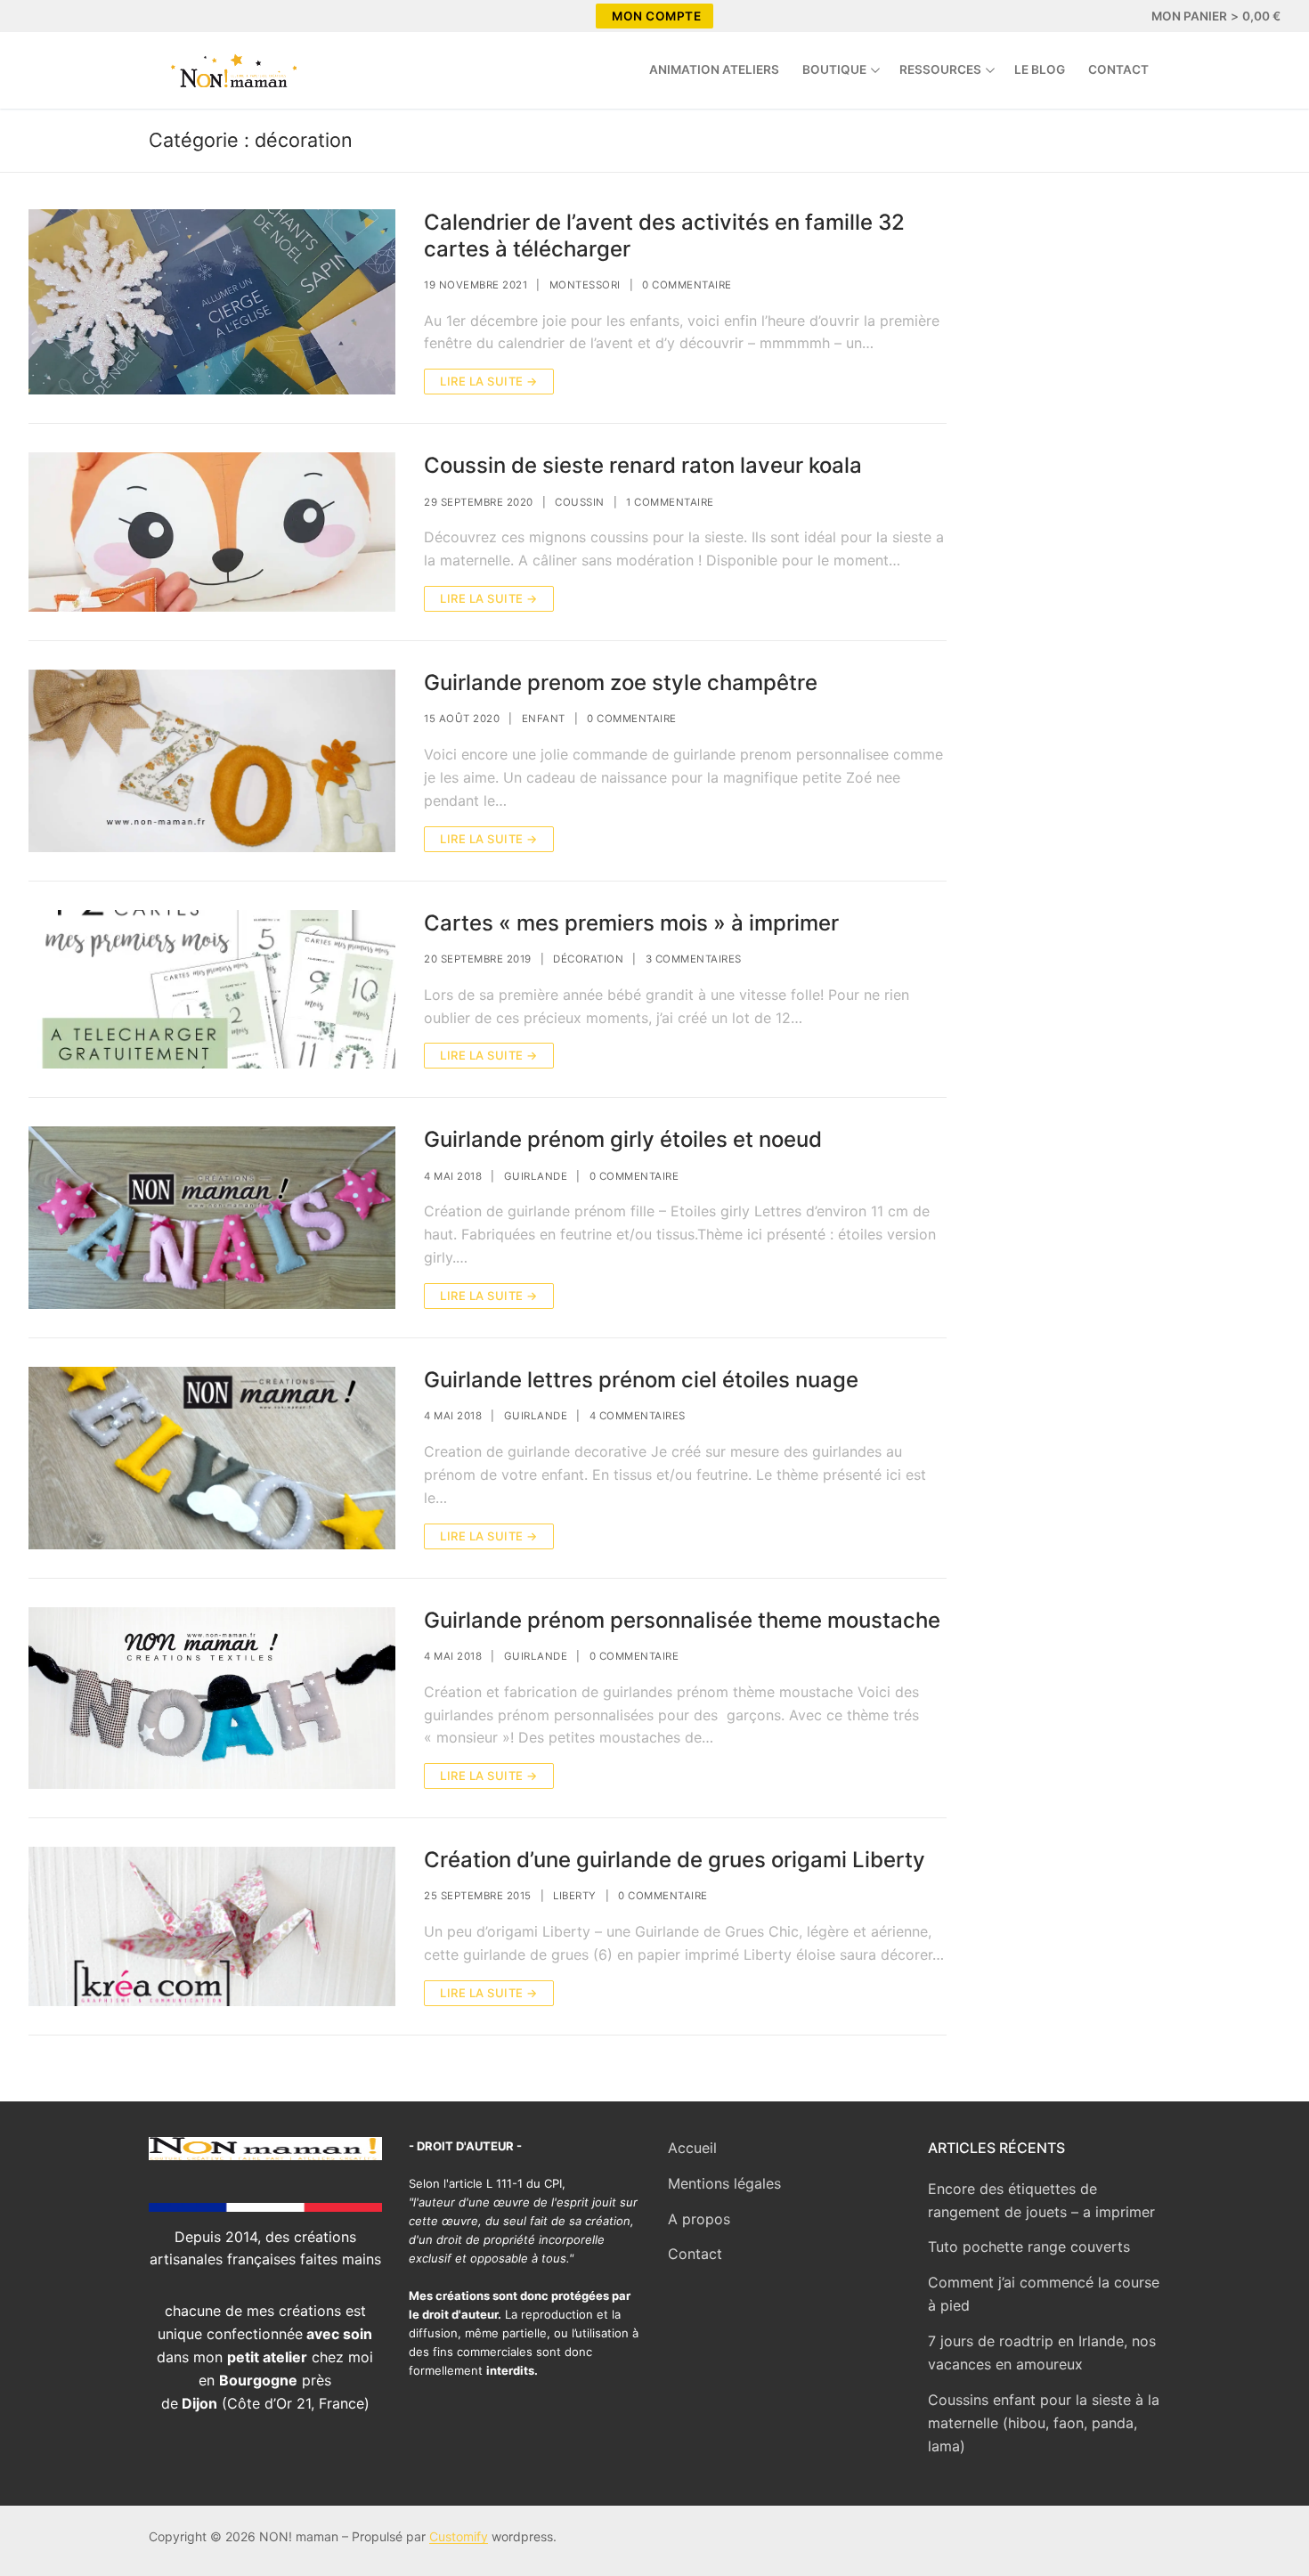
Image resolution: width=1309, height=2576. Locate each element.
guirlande (536, 1176)
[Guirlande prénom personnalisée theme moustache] (212, 1698)
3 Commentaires (694, 959)
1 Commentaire (670, 502)
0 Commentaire (687, 285)
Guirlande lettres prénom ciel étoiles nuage (641, 1380)
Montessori (585, 285)
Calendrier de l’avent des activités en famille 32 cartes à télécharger (664, 235)
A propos (699, 2219)
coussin (580, 502)
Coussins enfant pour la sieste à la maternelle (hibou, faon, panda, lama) (1044, 2423)
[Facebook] (45, 16)
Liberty (575, 1896)
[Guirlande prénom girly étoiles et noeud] (212, 1218)
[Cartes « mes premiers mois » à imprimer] (212, 990)
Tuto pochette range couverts (1029, 2247)
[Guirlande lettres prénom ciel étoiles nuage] (212, 1458)
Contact (695, 2254)
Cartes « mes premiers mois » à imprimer (631, 923)
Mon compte (656, 16)
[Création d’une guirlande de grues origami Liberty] (212, 1926)
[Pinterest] (109, 16)
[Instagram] (77, 16)
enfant (544, 719)
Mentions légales (724, 2183)
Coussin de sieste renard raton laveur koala (643, 465)
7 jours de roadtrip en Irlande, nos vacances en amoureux (1042, 2353)
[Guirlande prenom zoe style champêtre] (212, 761)
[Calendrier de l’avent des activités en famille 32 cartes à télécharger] (212, 302)
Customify (459, 2536)
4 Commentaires (638, 1416)
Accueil (692, 2148)
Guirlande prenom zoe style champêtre (621, 683)
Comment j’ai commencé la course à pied (1044, 2294)
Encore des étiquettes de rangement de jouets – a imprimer (1041, 2200)
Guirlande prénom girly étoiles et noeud (623, 1139)
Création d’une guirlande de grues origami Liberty (675, 1860)
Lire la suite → (489, 381)
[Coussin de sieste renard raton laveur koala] (212, 532)
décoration (588, 959)
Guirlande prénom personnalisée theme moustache (682, 1620)
